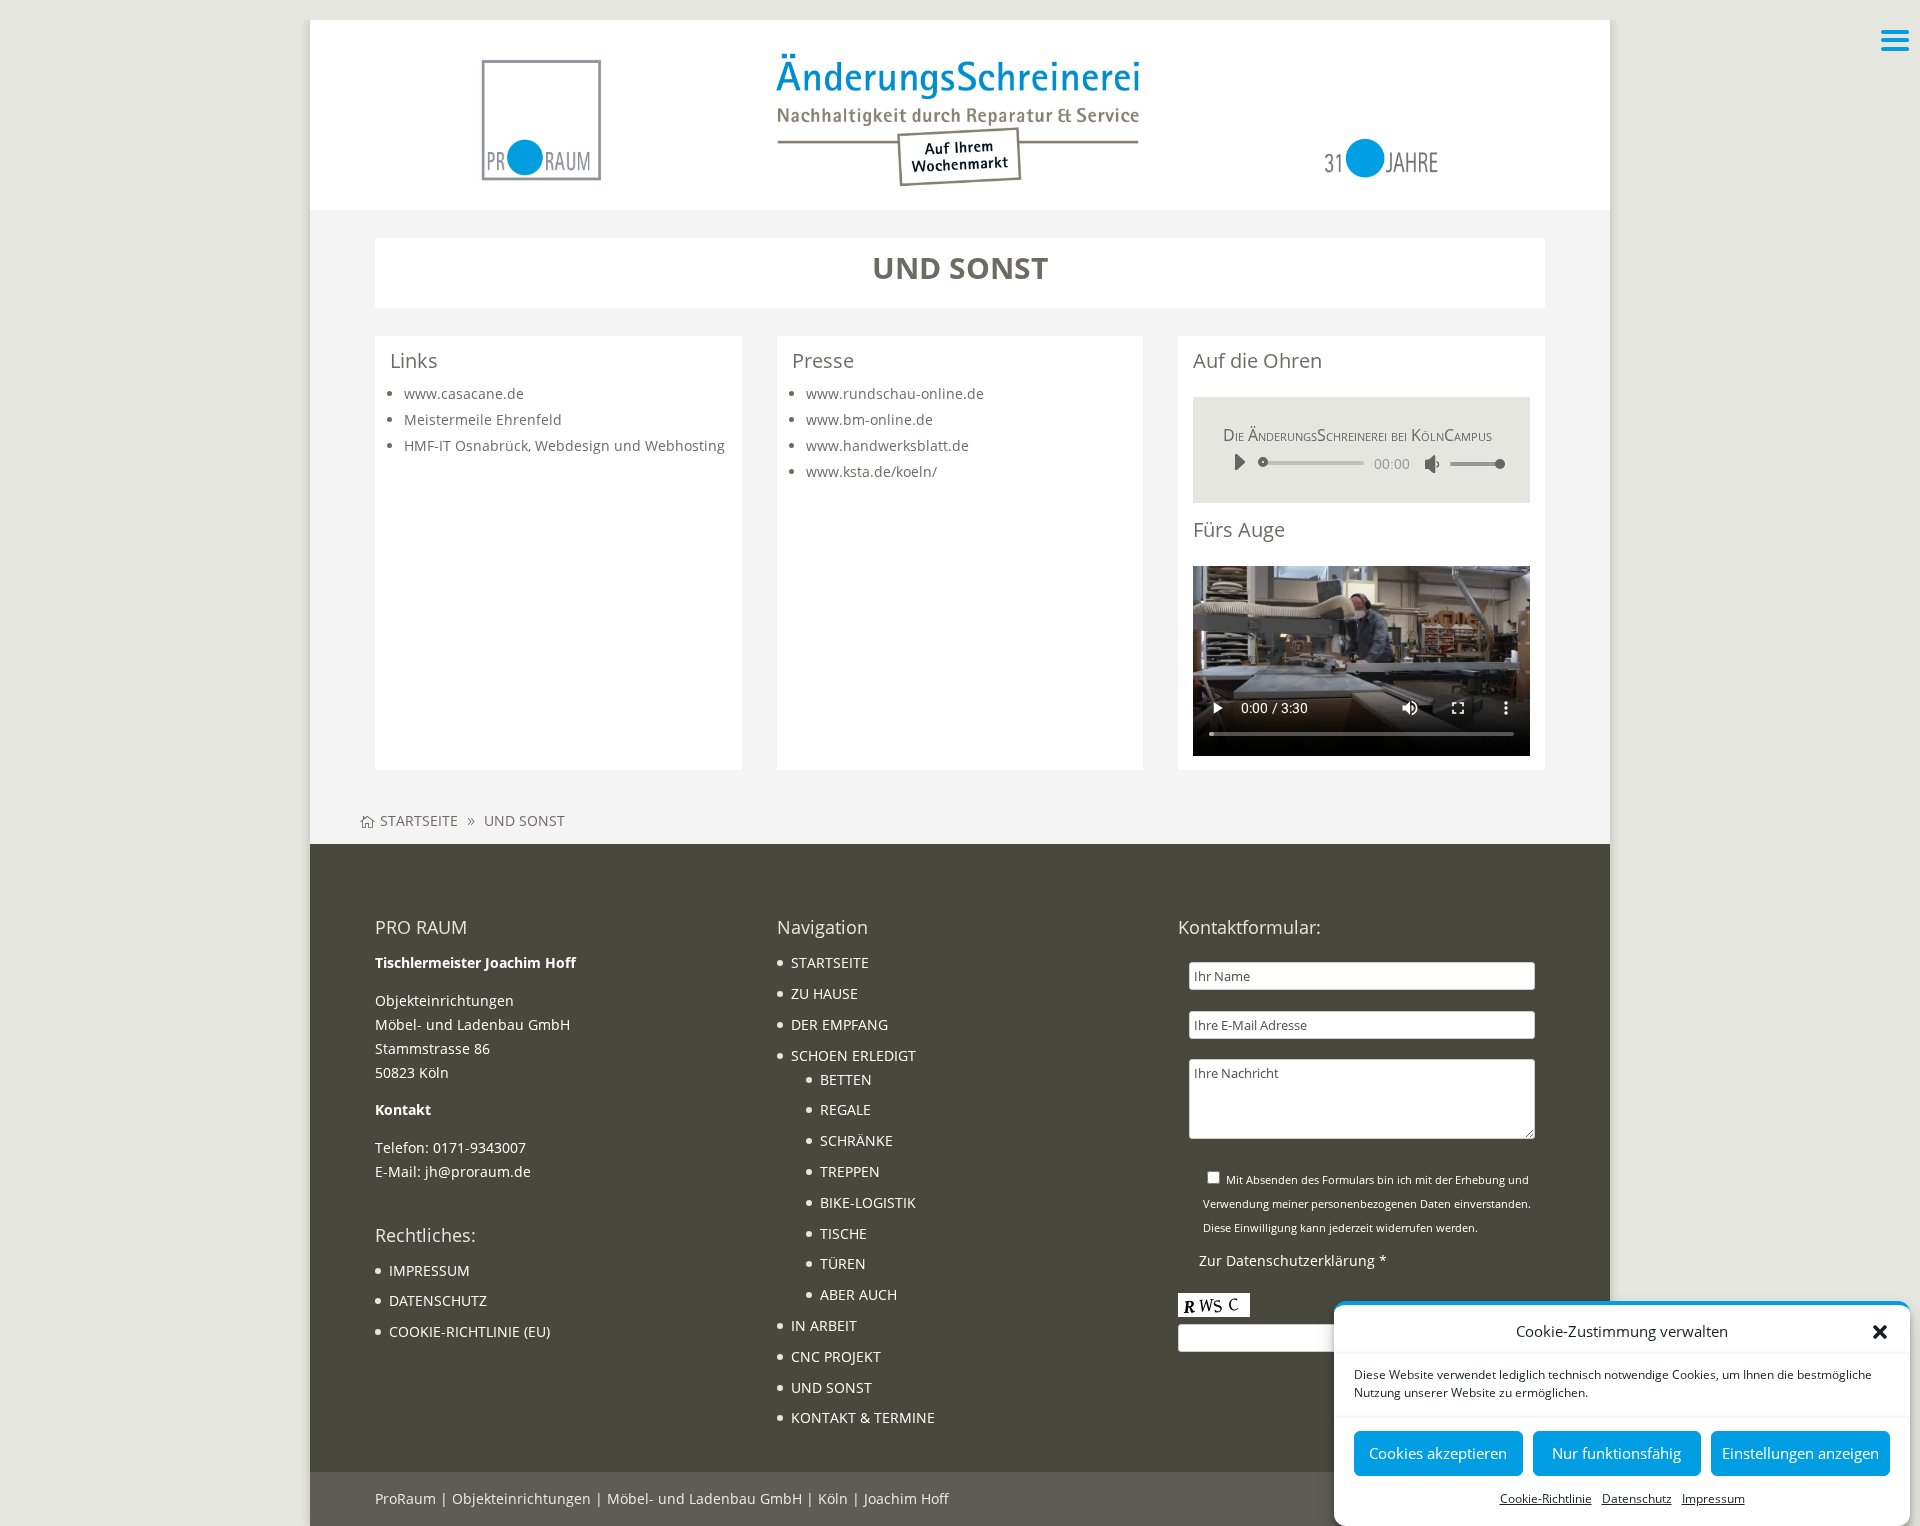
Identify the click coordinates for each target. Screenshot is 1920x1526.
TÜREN (843, 1263)
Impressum (1713, 1498)
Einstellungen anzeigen (1800, 1454)
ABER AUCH (858, 1294)
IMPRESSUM (429, 1270)
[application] (1361, 463)
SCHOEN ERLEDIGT (853, 1055)
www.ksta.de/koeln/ (871, 471)
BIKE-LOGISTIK (868, 1202)
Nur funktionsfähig (1616, 1454)
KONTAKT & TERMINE (863, 1417)
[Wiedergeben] (1239, 462)
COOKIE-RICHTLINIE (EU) (469, 1331)
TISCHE (843, 1233)
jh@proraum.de (478, 1171)
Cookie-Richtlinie (1546, 1498)
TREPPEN (850, 1171)
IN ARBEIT (824, 1325)
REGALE (845, 1109)
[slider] (1472, 463)
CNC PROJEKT (836, 1356)
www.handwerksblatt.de (887, 445)
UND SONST (831, 1387)
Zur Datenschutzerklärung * (1293, 1260)
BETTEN (846, 1079)
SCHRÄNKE (856, 1140)
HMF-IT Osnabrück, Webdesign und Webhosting (564, 445)
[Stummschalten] (1432, 464)
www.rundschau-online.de (895, 393)
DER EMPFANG (839, 1024)
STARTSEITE (830, 962)
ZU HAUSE (824, 993)
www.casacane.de (464, 393)
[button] (1880, 1332)
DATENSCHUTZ (438, 1300)
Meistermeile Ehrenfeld (483, 419)
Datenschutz (1637, 1498)
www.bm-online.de (869, 419)
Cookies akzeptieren (1438, 1454)
